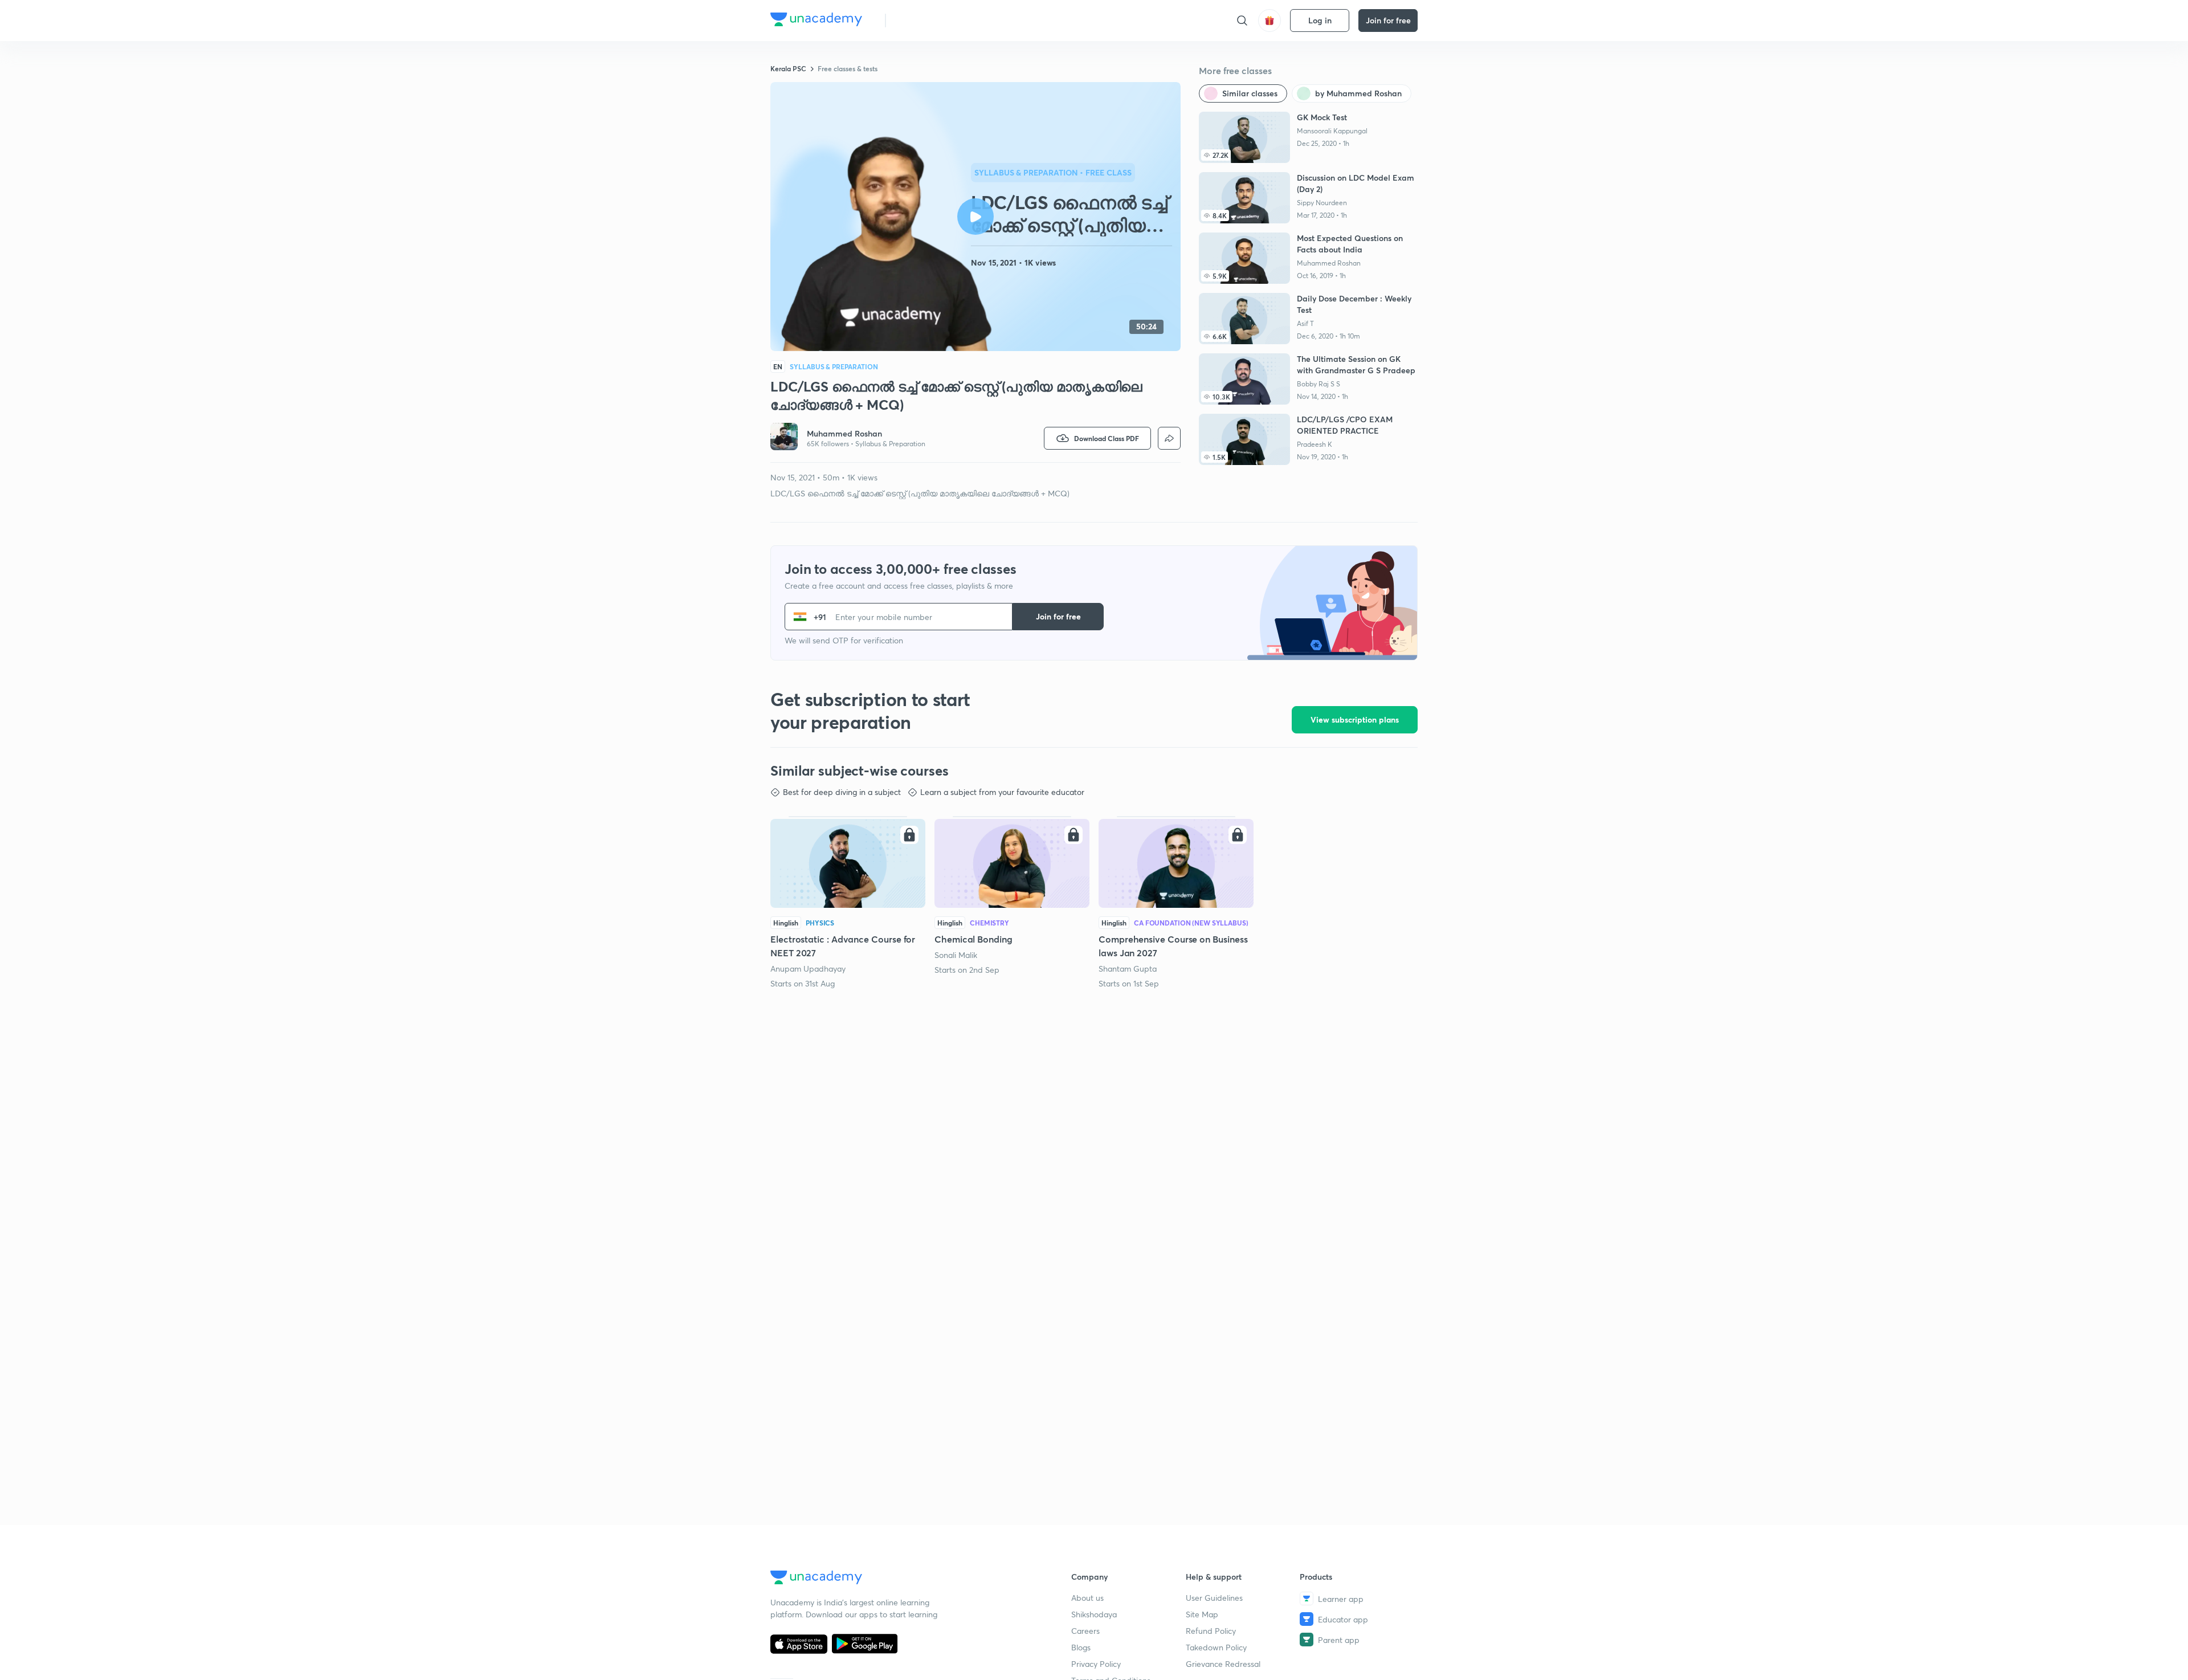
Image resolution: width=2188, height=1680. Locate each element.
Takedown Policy (1216, 1647)
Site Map (1202, 1614)
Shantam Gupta (1128, 969)
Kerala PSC (788, 68)
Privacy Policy (1096, 1664)
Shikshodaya (1094, 1614)
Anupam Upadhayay (808, 969)
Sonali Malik (956, 955)
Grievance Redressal (1223, 1664)
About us (1087, 1598)
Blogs (1081, 1647)
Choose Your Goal (945, 20)
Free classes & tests (848, 68)
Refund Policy (1211, 1631)
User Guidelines (1214, 1598)
